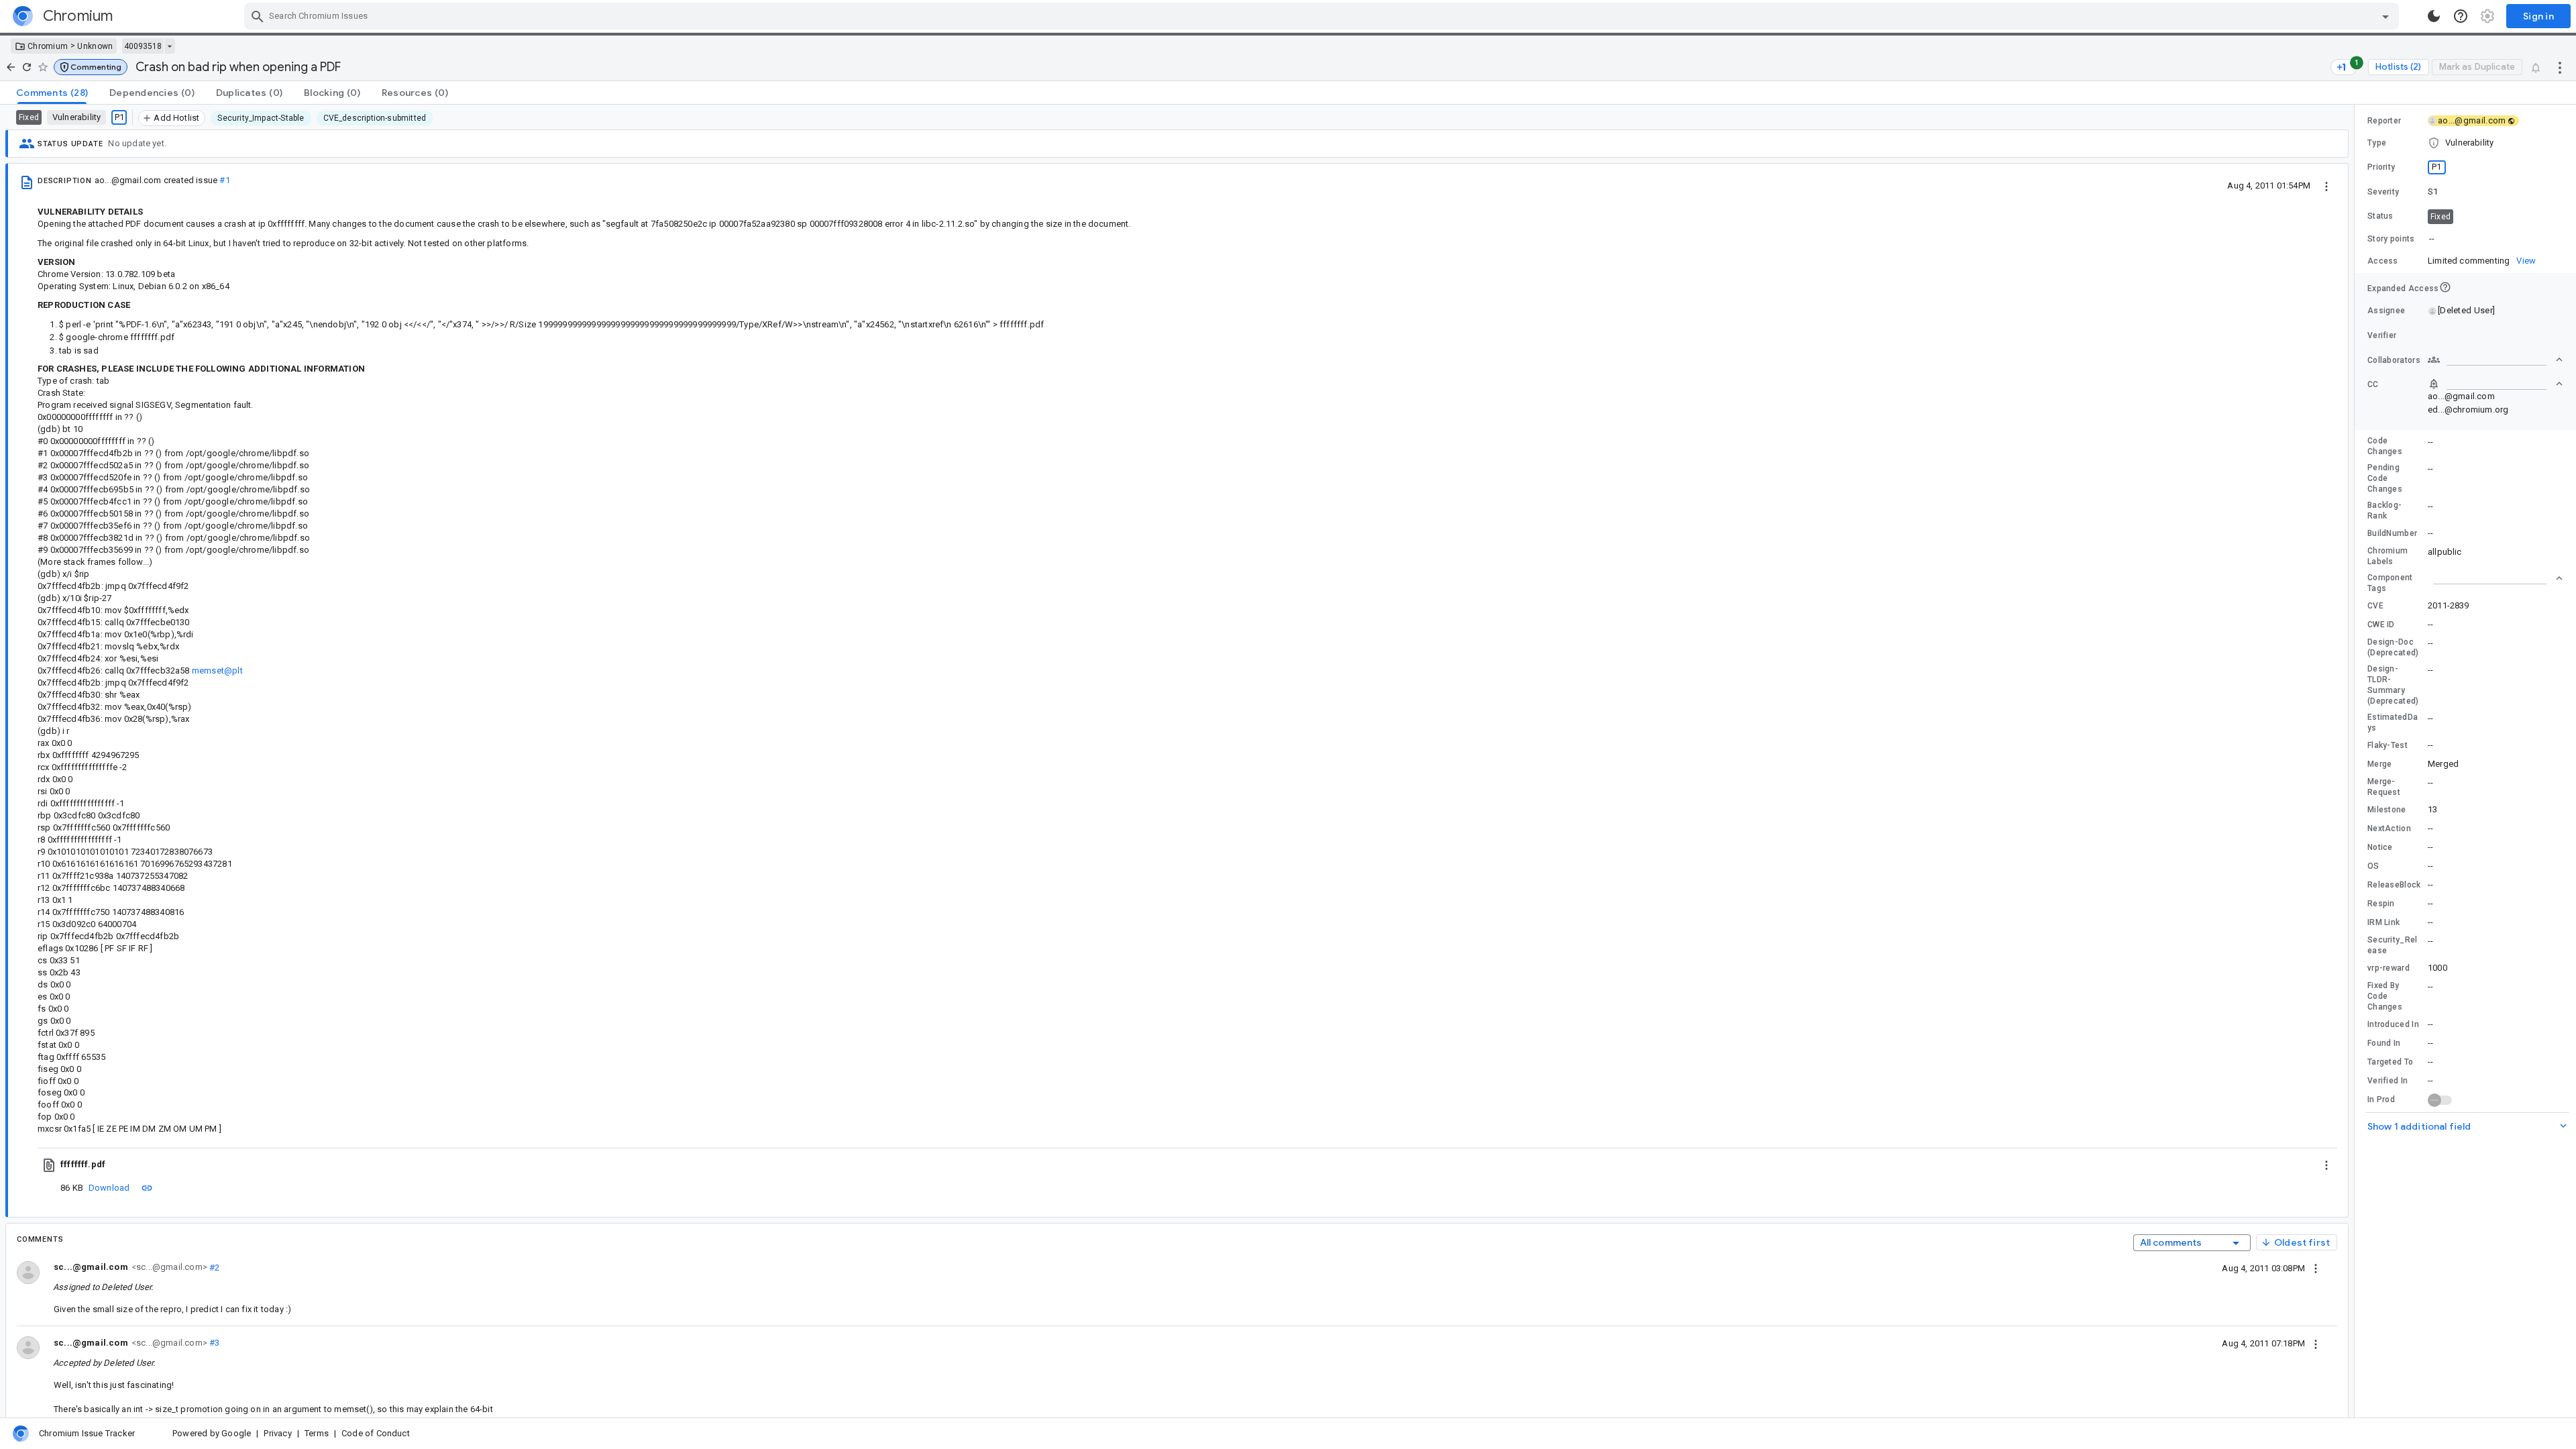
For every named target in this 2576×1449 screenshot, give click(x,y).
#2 (214, 1267)
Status (2380, 216)
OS (2373, 866)
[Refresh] (27, 67)
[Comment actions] (2316, 1268)
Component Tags (2390, 583)
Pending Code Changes (2385, 478)
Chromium (48, 46)
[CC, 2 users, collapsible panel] (2495, 384)
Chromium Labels (2387, 556)
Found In (2384, 1043)
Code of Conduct (376, 1433)
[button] (91, 67)
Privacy (277, 1433)
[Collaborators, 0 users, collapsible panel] (2495, 360)
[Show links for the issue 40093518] (169, 46)
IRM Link (2383, 922)
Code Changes (2385, 446)
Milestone (2387, 810)
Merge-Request (2384, 787)
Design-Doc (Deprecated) (2393, 647)
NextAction (2389, 828)
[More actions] (2560, 67)
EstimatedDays (2393, 722)
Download (109, 1188)
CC (2373, 384)
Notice (2380, 847)
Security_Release (2393, 945)
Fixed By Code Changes (2385, 996)
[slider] (2357, 761)
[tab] (52, 93)
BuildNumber (2392, 533)
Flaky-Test (2387, 745)
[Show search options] (2385, 16)
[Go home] (11, 67)
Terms (317, 1433)
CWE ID (2381, 625)
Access (2383, 261)
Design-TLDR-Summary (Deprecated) (2393, 685)
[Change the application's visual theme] (2434, 16)
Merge (2380, 764)
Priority (2381, 167)
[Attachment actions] (2326, 1165)
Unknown (95, 46)
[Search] (258, 16)
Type (2377, 143)
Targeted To (2390, 1062)
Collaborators (2394, 360)
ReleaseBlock (2394, 885)
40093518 (143, 46)
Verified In (2387, 1081)
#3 (214, 1343)
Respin (2381, 904)
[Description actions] (2326, 185)
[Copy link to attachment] (147, 1187)
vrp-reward (2389, 968)
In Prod (2381, 1099)
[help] (2461, 16)
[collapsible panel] (2495, 578)
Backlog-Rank (2384, 511)
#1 (224, 180)
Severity (2383, 192)
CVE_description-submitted (375, 118)
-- (2432, 238)
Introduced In (2393, 1024)
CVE (2375, 606)
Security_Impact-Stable (261, 118)
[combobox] (1323, 16)
